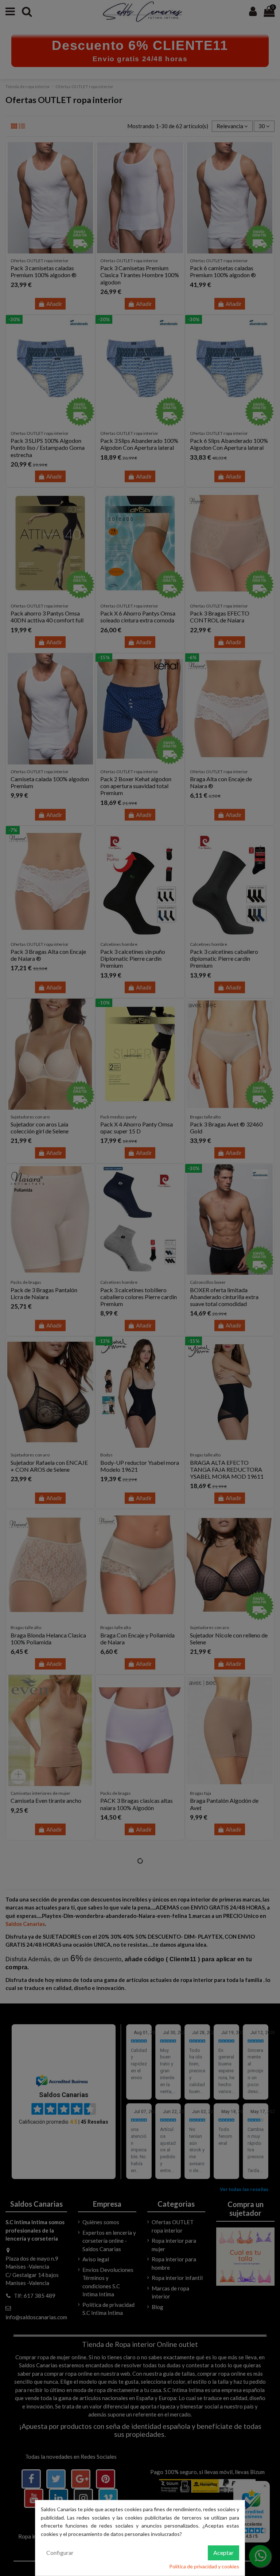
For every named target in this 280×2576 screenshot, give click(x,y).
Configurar (60, 2553)
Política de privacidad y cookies (204, 2566)
